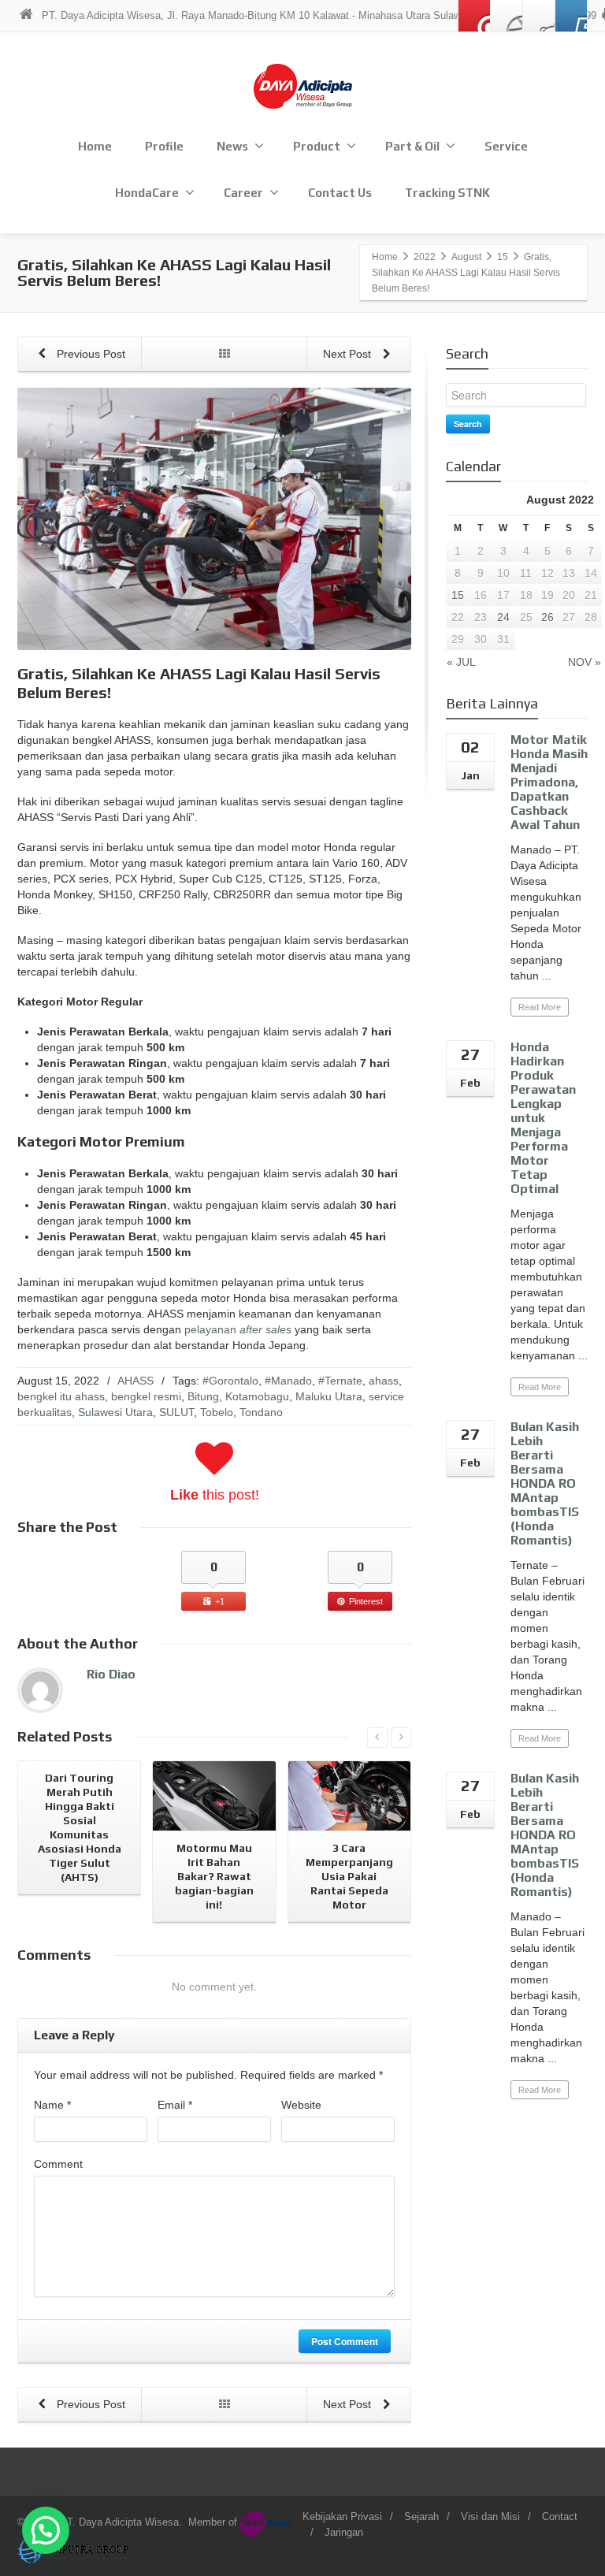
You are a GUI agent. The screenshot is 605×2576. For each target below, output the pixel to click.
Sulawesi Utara (115, 1412)
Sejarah (421, 2517)
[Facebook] (507, 16)
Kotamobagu (257, 1396)
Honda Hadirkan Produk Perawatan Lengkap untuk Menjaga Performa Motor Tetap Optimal (543, 1118)
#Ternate (340, 1381)
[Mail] (474, 16)
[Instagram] (539, 16)
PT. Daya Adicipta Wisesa (119, 2522)
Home (95, 146)
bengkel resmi (146, 1396)
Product (317, 146)
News (232, 146)
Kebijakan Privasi (342, 2517)
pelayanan (238, 1329)
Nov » (585, 662)
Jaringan (344, 2532)
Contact (560, 2517)
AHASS (135, 1381)
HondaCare (147, 193)
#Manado (288, 1381)
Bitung (203, 1396)
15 (458, 595)
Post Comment (345, 2341)
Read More (540, 1007)
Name (52, 2105)
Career (243, 193)
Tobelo (217, 1412)
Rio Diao (111, 1674)
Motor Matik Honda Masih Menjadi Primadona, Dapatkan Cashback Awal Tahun (549, 782)
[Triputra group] (74, 2550)
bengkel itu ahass (61, 1396)
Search (468, 424)
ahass (384, 1381)
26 (547, 617)
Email (175, 2105)
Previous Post (89, 354)
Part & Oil (412, 146)
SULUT (176, 1412)
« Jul (461, 662)
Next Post (349, 354)
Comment (58, 2164)
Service (506, 146)
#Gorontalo (230, 1381)
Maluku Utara (329, 1396)
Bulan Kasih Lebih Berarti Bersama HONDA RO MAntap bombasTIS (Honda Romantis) (545, 1483)
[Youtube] (571, 16)
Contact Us (340, 193)
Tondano (261, 1412)
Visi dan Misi (490, 2517)
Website (301, 2105)
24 (503, 617)
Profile (164, 146)
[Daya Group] (268, 2522)
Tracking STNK (447, 193)
